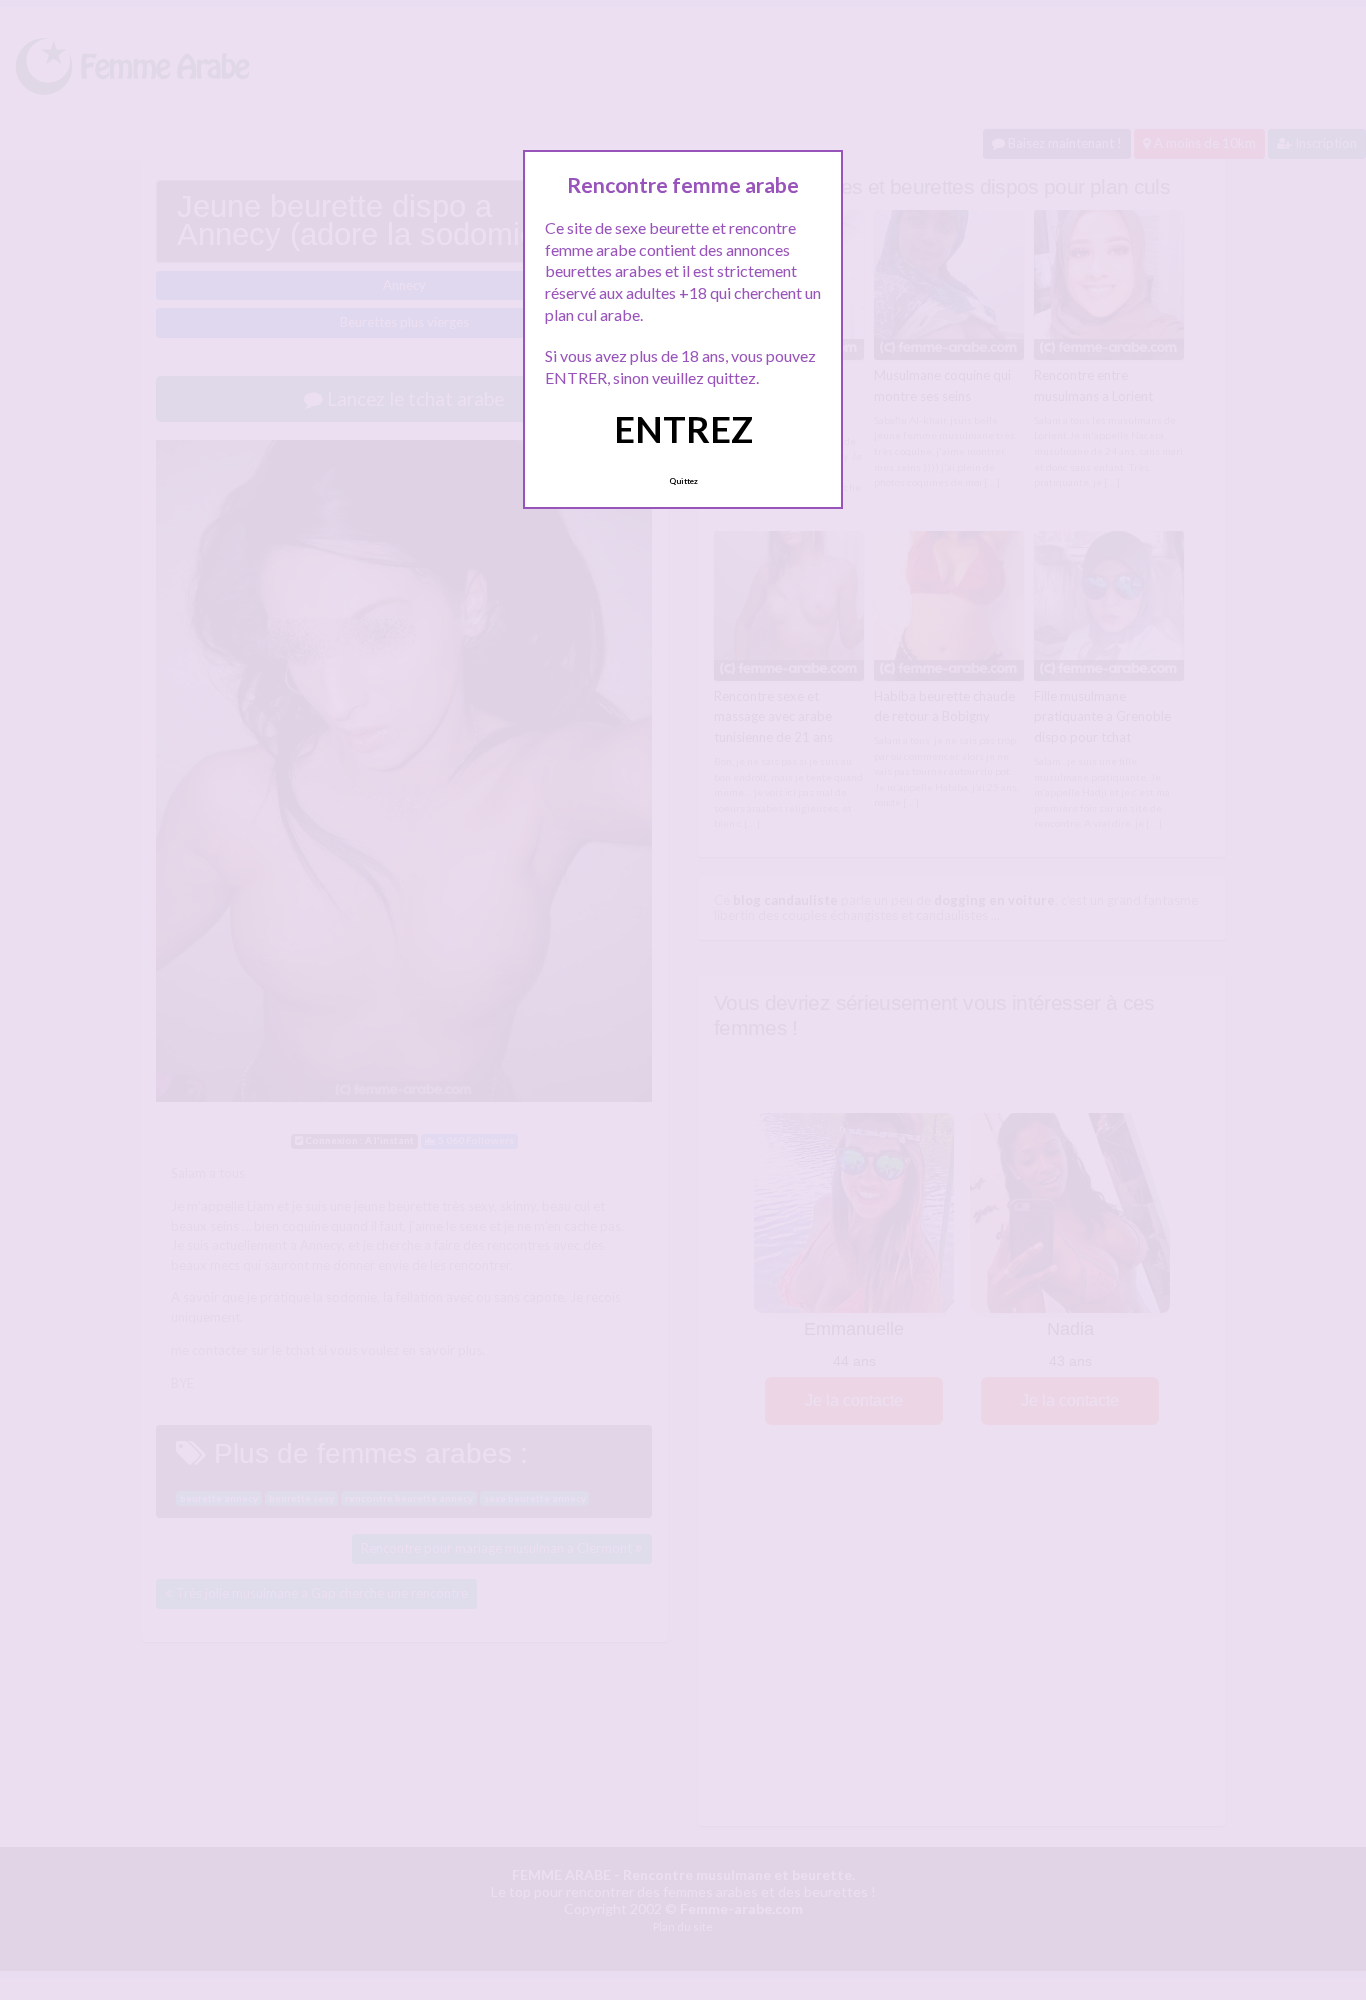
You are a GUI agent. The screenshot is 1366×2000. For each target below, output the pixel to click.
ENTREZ (683, 429)
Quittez (683, 481)
